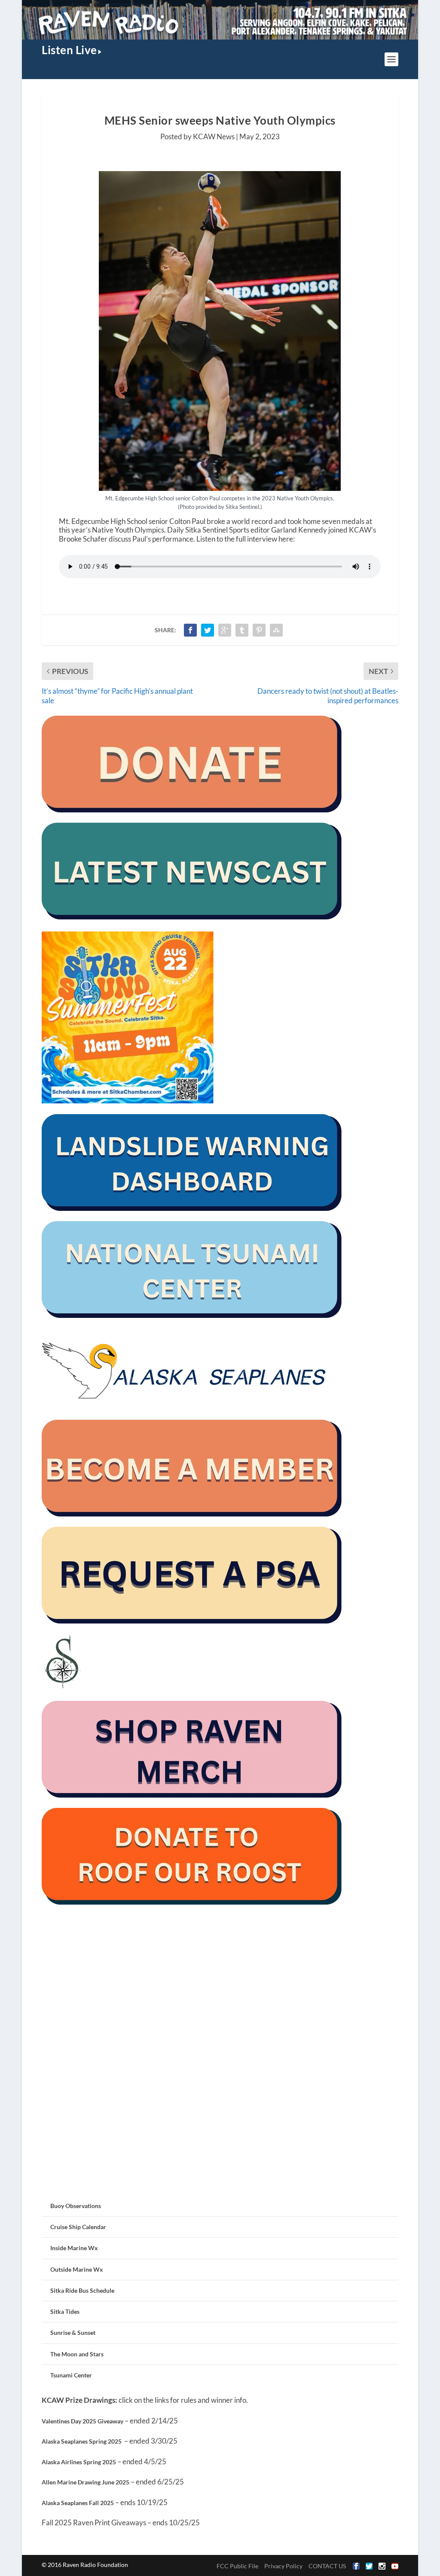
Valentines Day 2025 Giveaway (82, 2421)
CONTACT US (327, 2566)
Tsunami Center (71, 2375)
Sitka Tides (65, 2311)
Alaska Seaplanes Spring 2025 (82, 2441)
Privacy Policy (283, 2566)
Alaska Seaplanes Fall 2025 (78, 2503)
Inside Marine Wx (74, 2248)
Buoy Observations (76, 2206)
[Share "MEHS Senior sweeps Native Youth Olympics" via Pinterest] (259, 630)
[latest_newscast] (192, 917)
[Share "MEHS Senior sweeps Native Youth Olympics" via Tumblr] (242, 630)
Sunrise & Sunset (73, 2332)
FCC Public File (237, 2566)
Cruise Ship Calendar (78, 2227)
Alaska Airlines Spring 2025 (79, 2462)
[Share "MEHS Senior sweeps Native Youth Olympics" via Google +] (225, 630)
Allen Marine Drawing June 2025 (86, 2482)
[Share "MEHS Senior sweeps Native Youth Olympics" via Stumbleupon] (276, 630)
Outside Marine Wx (77, 2269)
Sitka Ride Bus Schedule (82, 2290)
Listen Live (69, 50)
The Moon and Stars (77, 2354)
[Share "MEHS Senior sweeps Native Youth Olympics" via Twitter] (208, 630)
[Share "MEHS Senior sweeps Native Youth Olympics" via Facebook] (190, 630)
